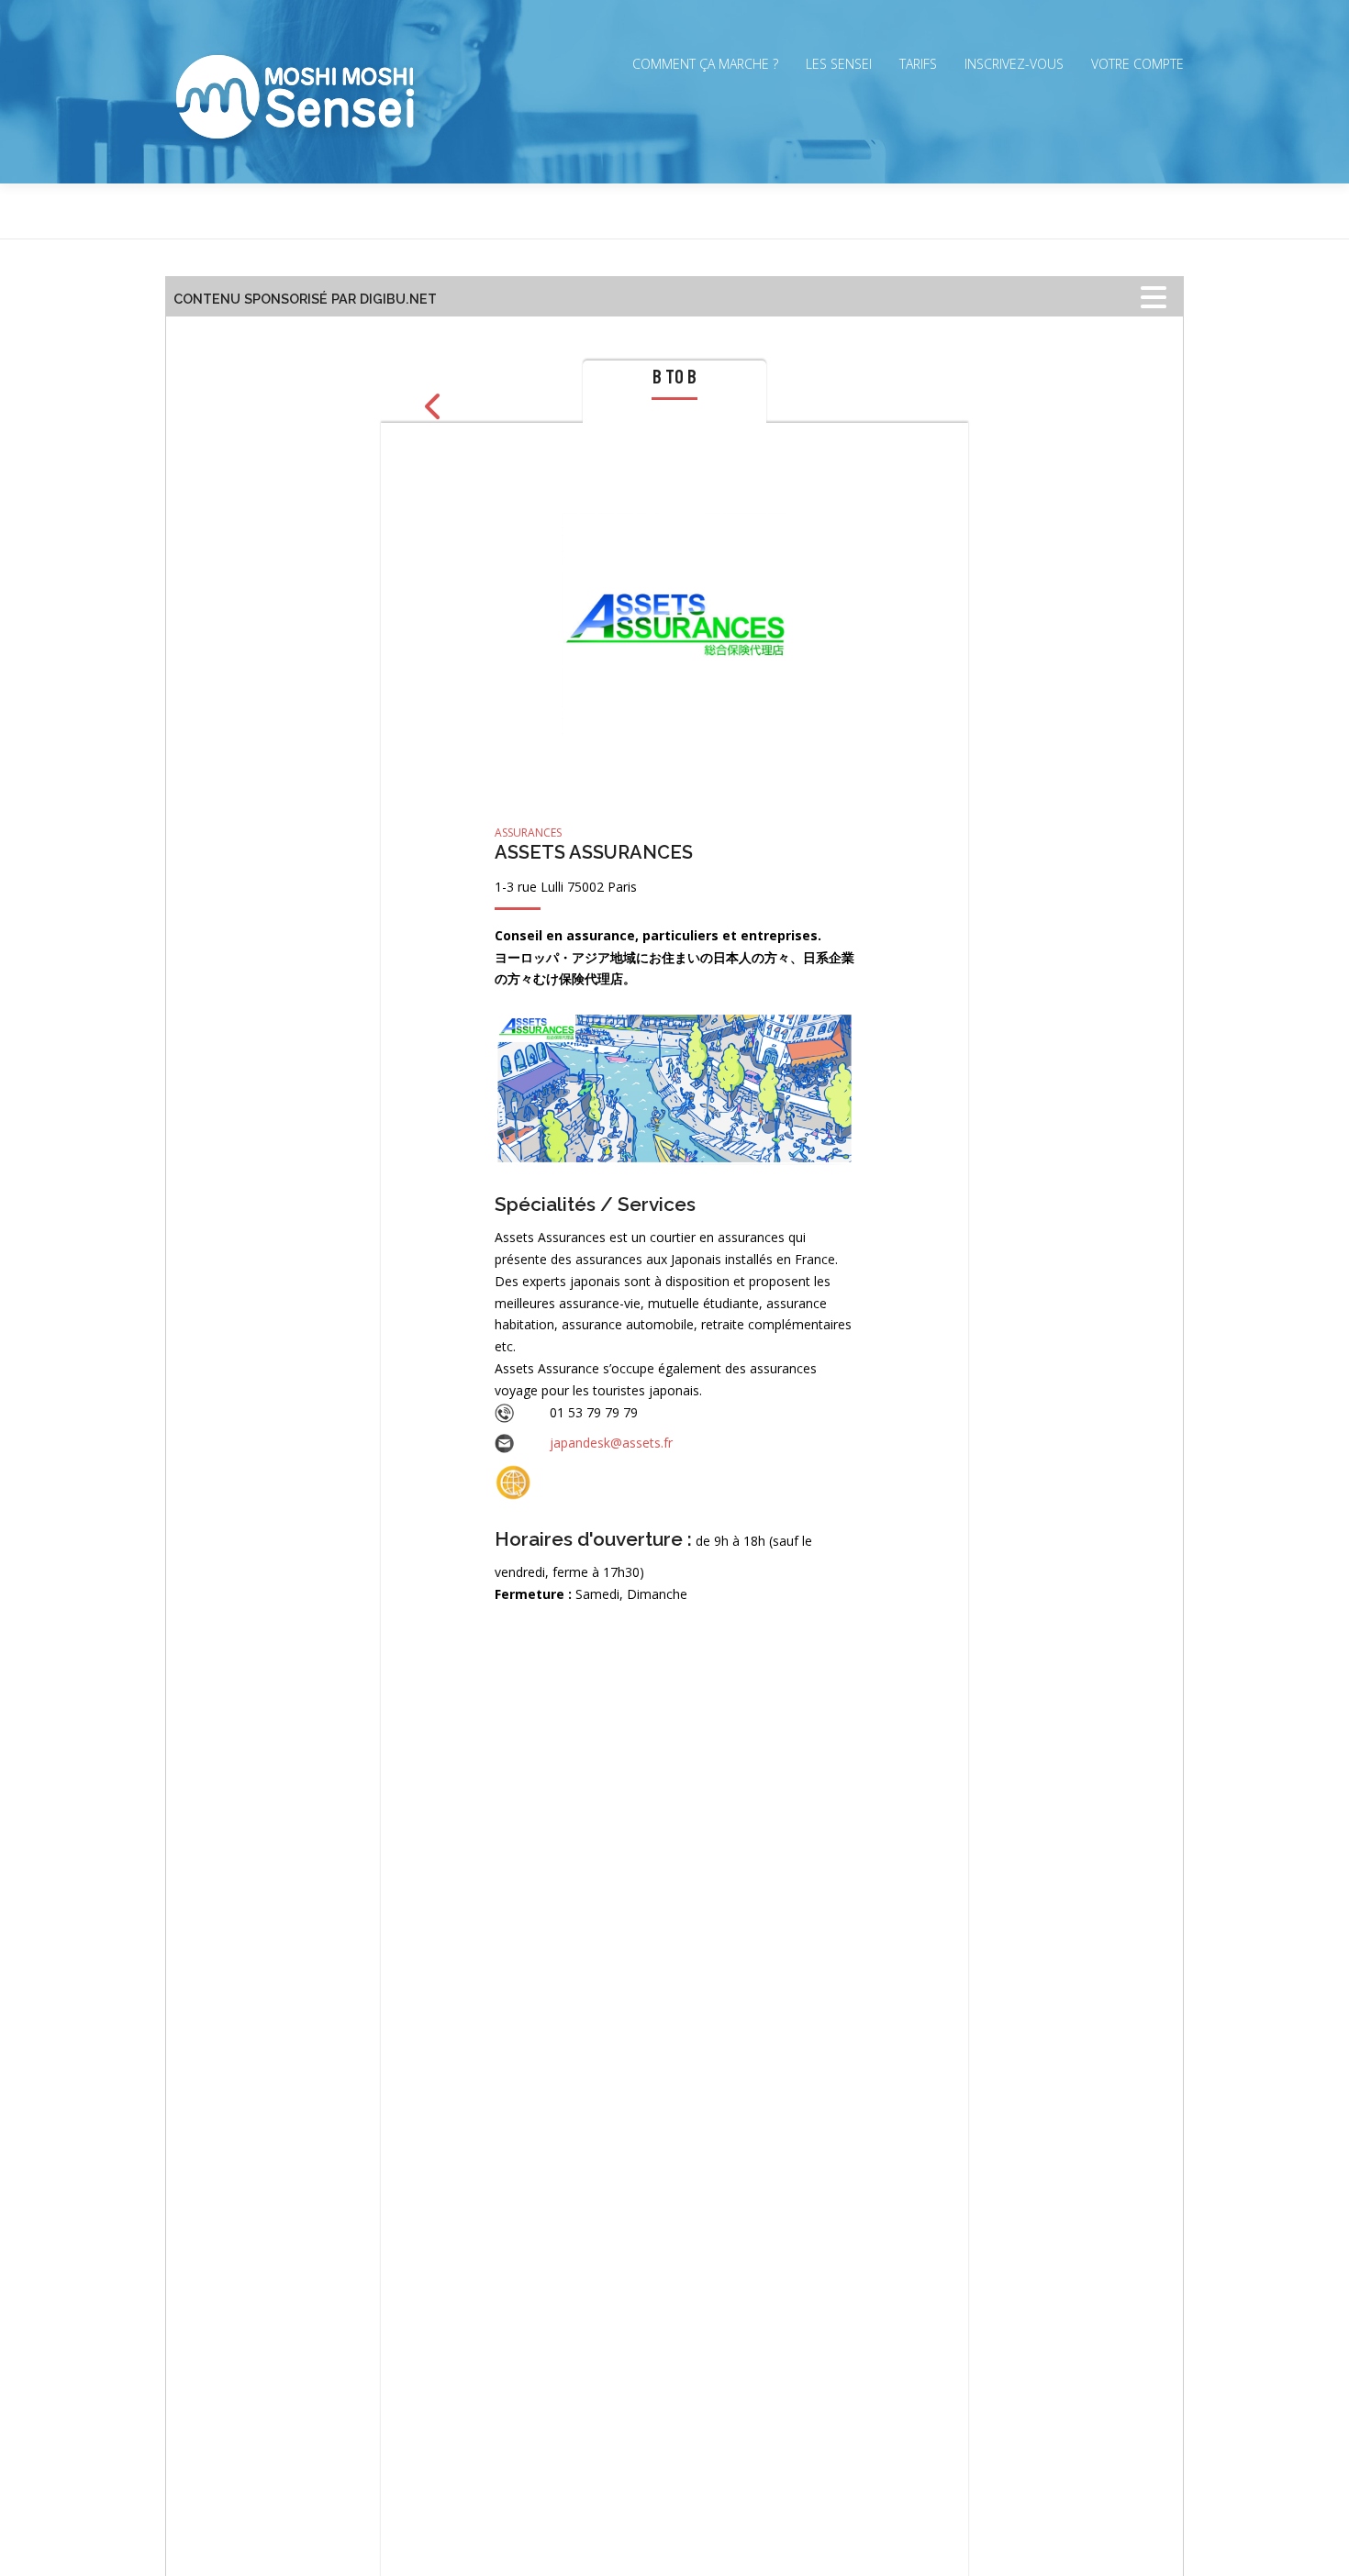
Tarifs (918, 64)
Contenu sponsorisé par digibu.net (305, 299)
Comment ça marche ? (705, 64)
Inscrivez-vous (1014, 64)
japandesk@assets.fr (611, 1443)
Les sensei (839, 64)
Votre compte (1137, 64)
